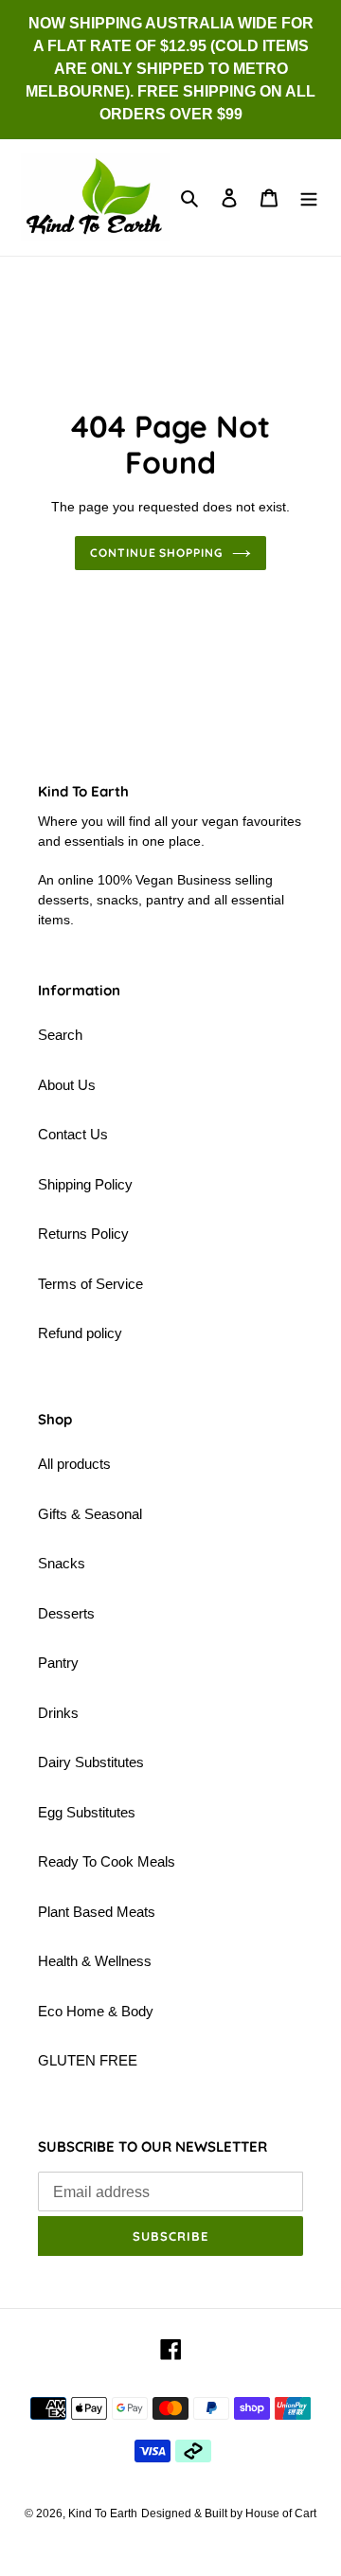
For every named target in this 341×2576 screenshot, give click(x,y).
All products (74, 1464)
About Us (67, 1085)
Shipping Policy (85, 1184)
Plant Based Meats (97, 1912)
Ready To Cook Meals (107, 1861)
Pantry (58, 1663)
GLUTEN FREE (88, 2060)
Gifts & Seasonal (90, 1514)
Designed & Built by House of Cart (229, 2513)
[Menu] (309, 197)
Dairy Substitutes (91, 1762)
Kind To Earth (103, 2513)
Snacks (62, 1563)
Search (60, 1035)
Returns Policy (83, 1234)
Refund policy (80, 1333)
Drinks (58, 1713)
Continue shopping (157, 553)
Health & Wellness (95, 1961)
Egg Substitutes (87, 1812)
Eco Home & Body (96, 2011)
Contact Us (73, 1134)
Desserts (66, 1613)
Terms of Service (90, 1284)
